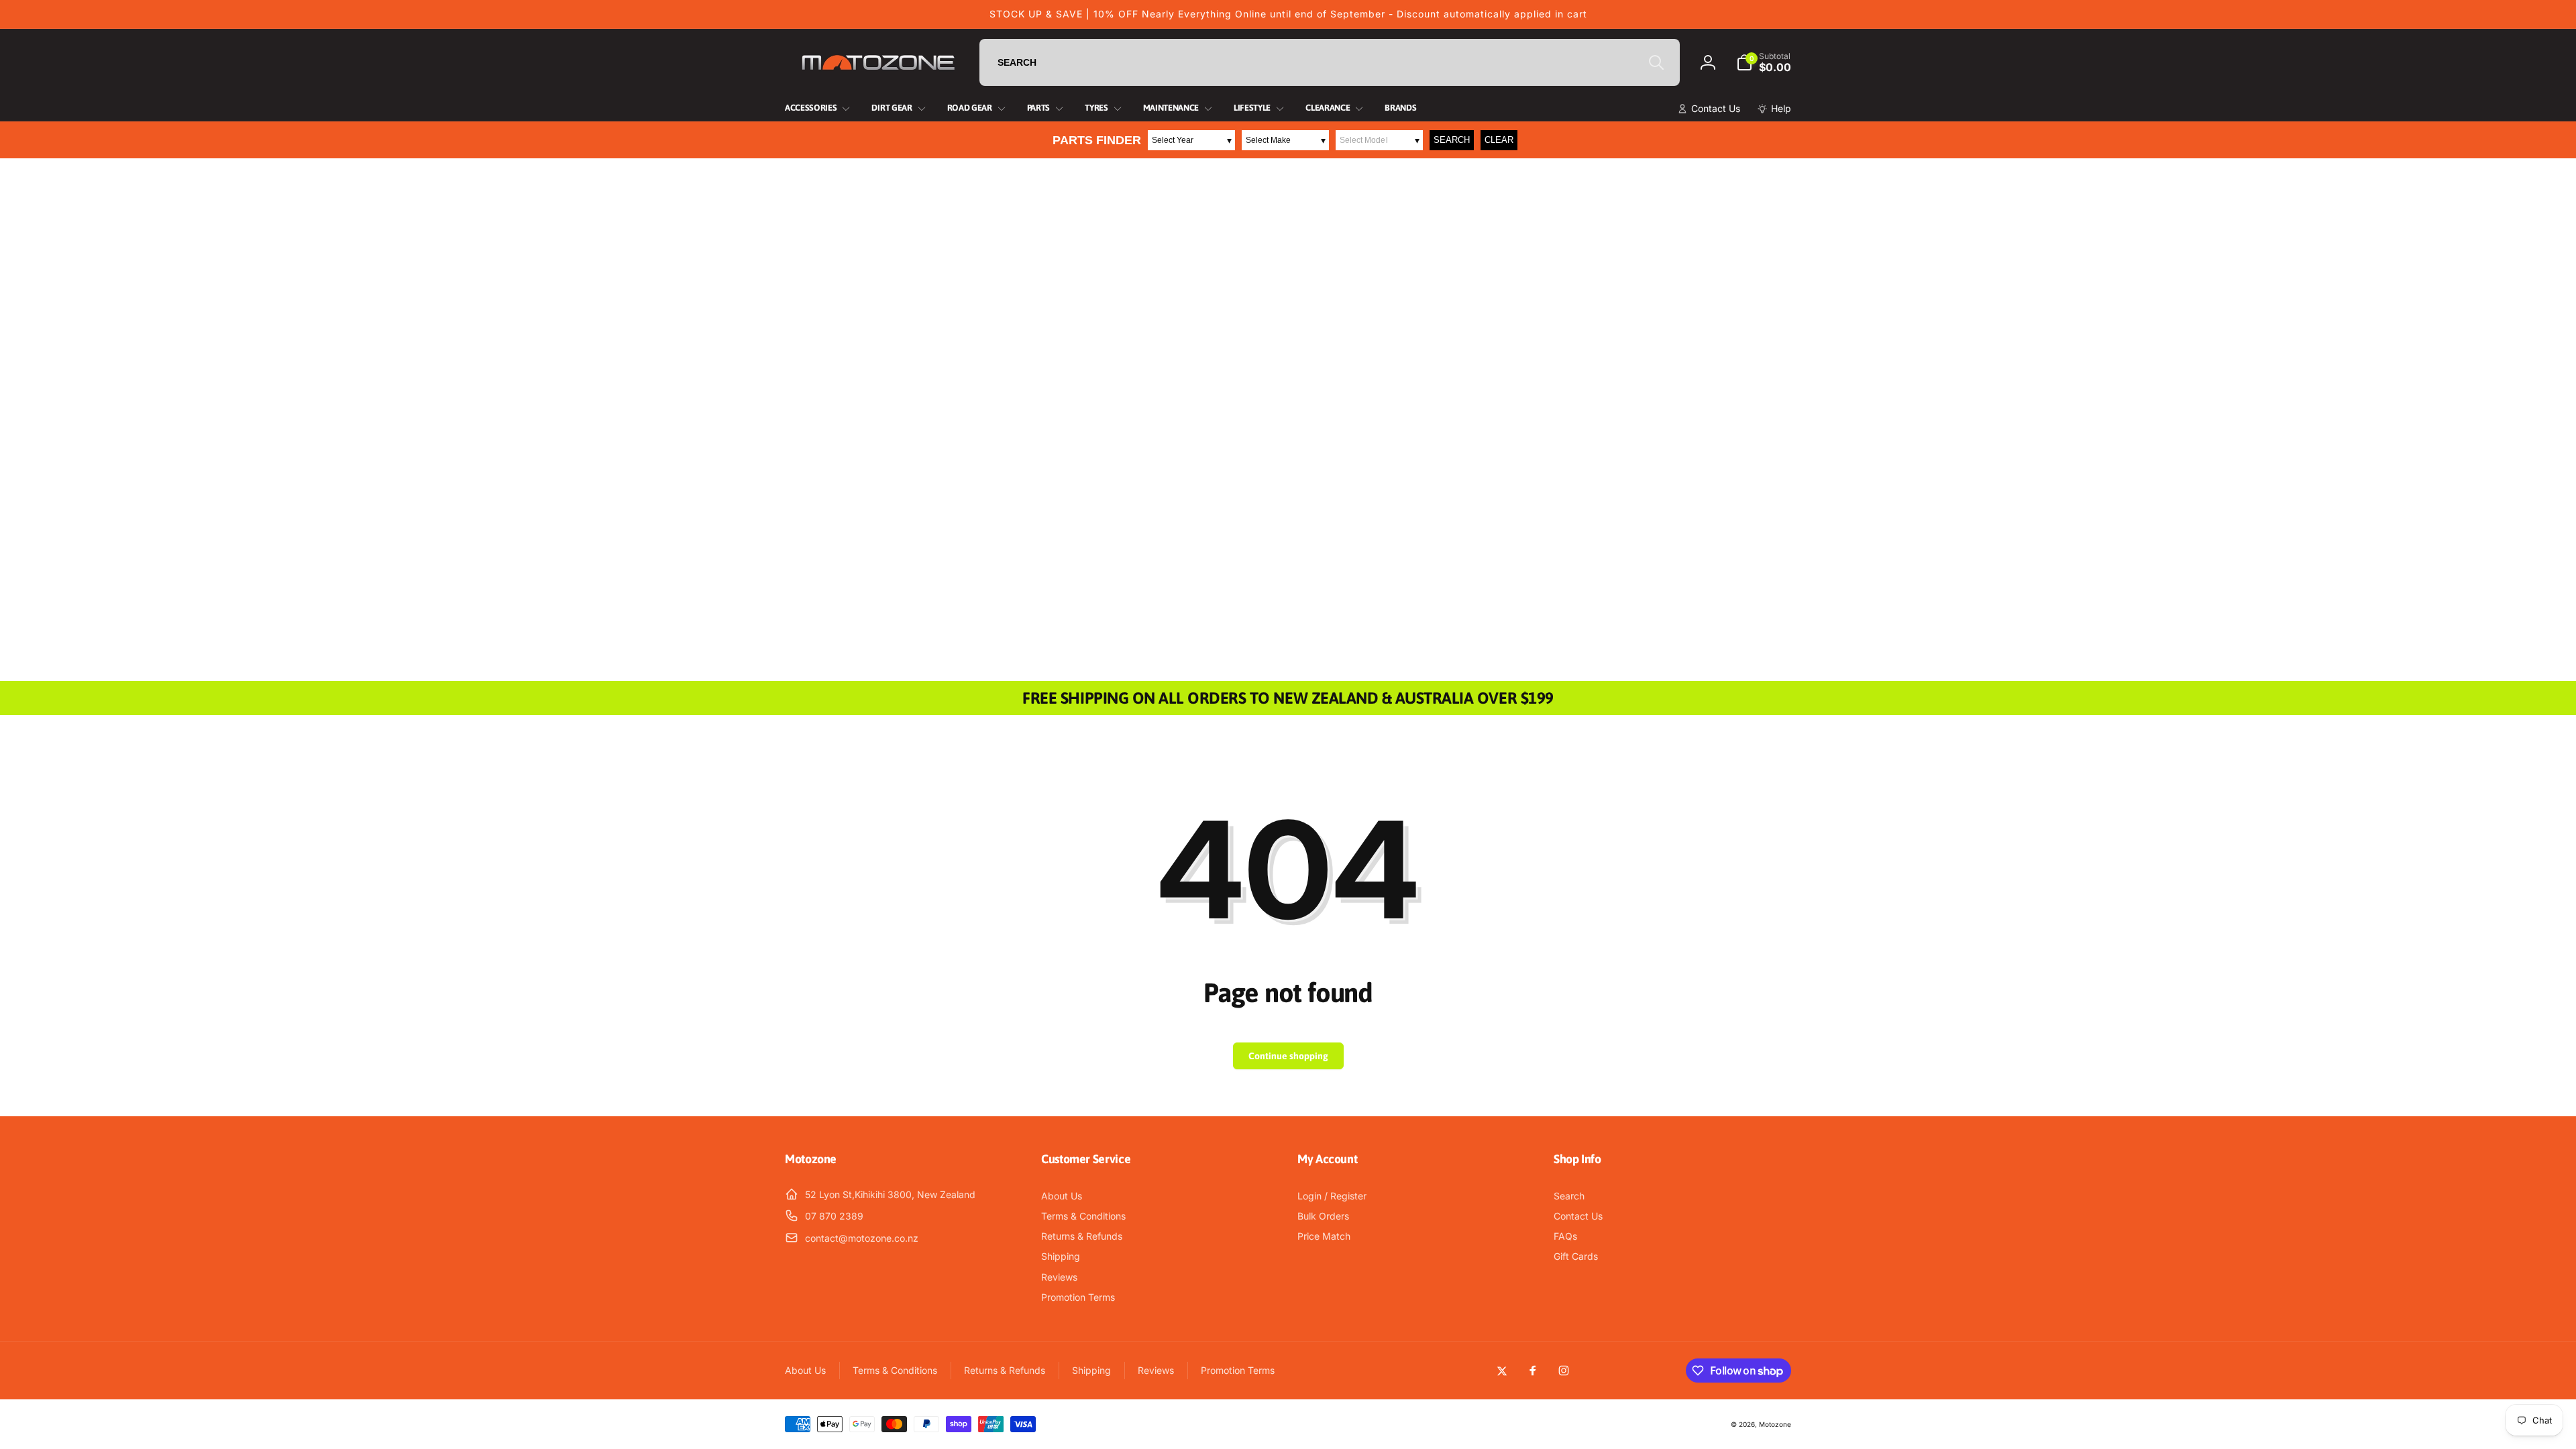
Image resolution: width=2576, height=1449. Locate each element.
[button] (1764, 62)
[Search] (1656, 62)
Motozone (1775, 1424)
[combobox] (1330, 62)
